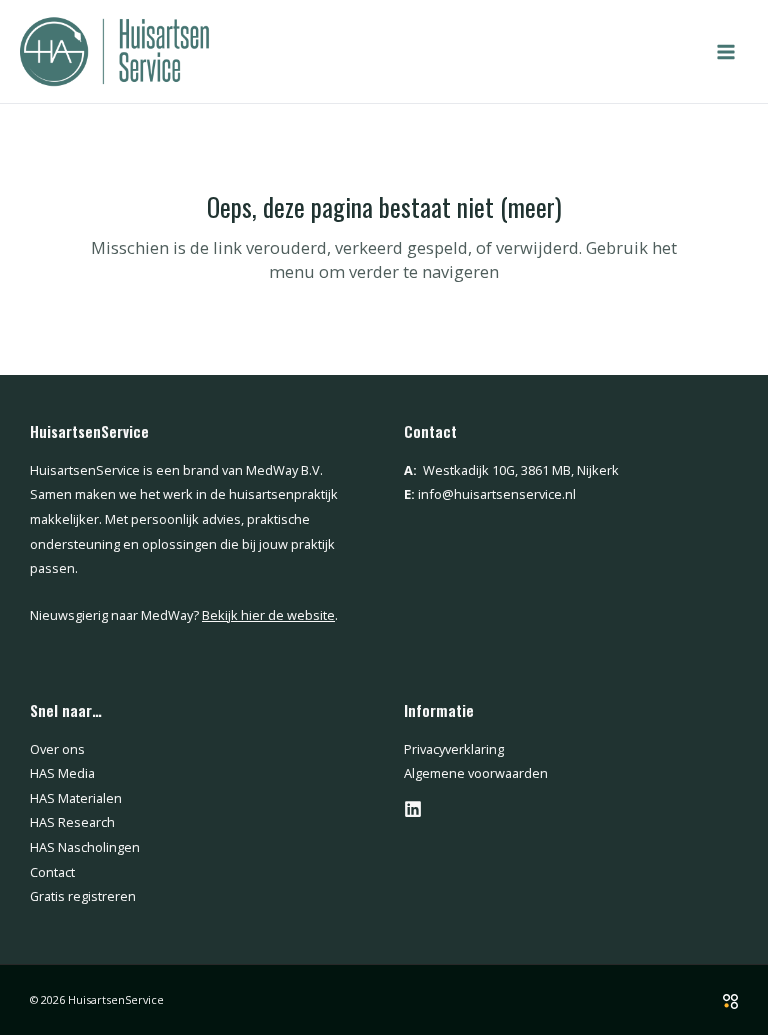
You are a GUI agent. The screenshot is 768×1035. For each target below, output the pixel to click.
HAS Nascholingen (85, 847)
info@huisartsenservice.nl (497, 494)
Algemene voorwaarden (476, 773)
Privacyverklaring (454, 749)
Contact (52, 872)
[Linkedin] (413, 809)
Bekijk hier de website (268, 615)
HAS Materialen (76, 798)
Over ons (57, 749)
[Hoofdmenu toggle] (725, 51)
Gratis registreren (83, 896)
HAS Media (62, 773)
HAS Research (72, 822)
